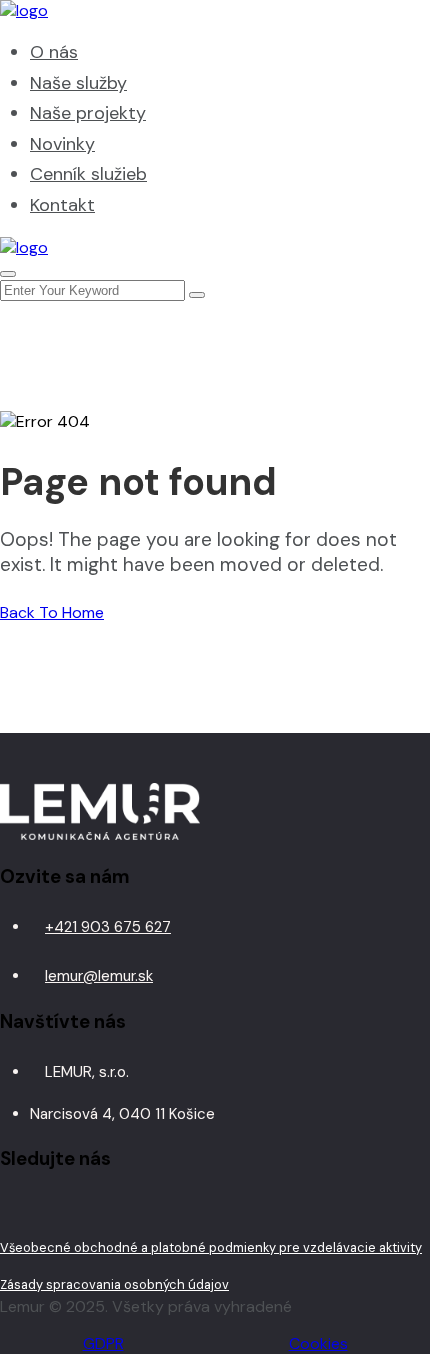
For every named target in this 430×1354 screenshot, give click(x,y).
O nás (54, 52)
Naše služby (78, 83)
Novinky (62, 144)
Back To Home (52, 612)
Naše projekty (88, 113)
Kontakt (62, 205)
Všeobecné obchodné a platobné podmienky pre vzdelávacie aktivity (211, 1247)
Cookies (318, 1343)
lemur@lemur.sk (99, 976)
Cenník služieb (88, 174)
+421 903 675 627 (108, 927)
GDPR (103, 1343)
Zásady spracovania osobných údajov (114, 1284)
